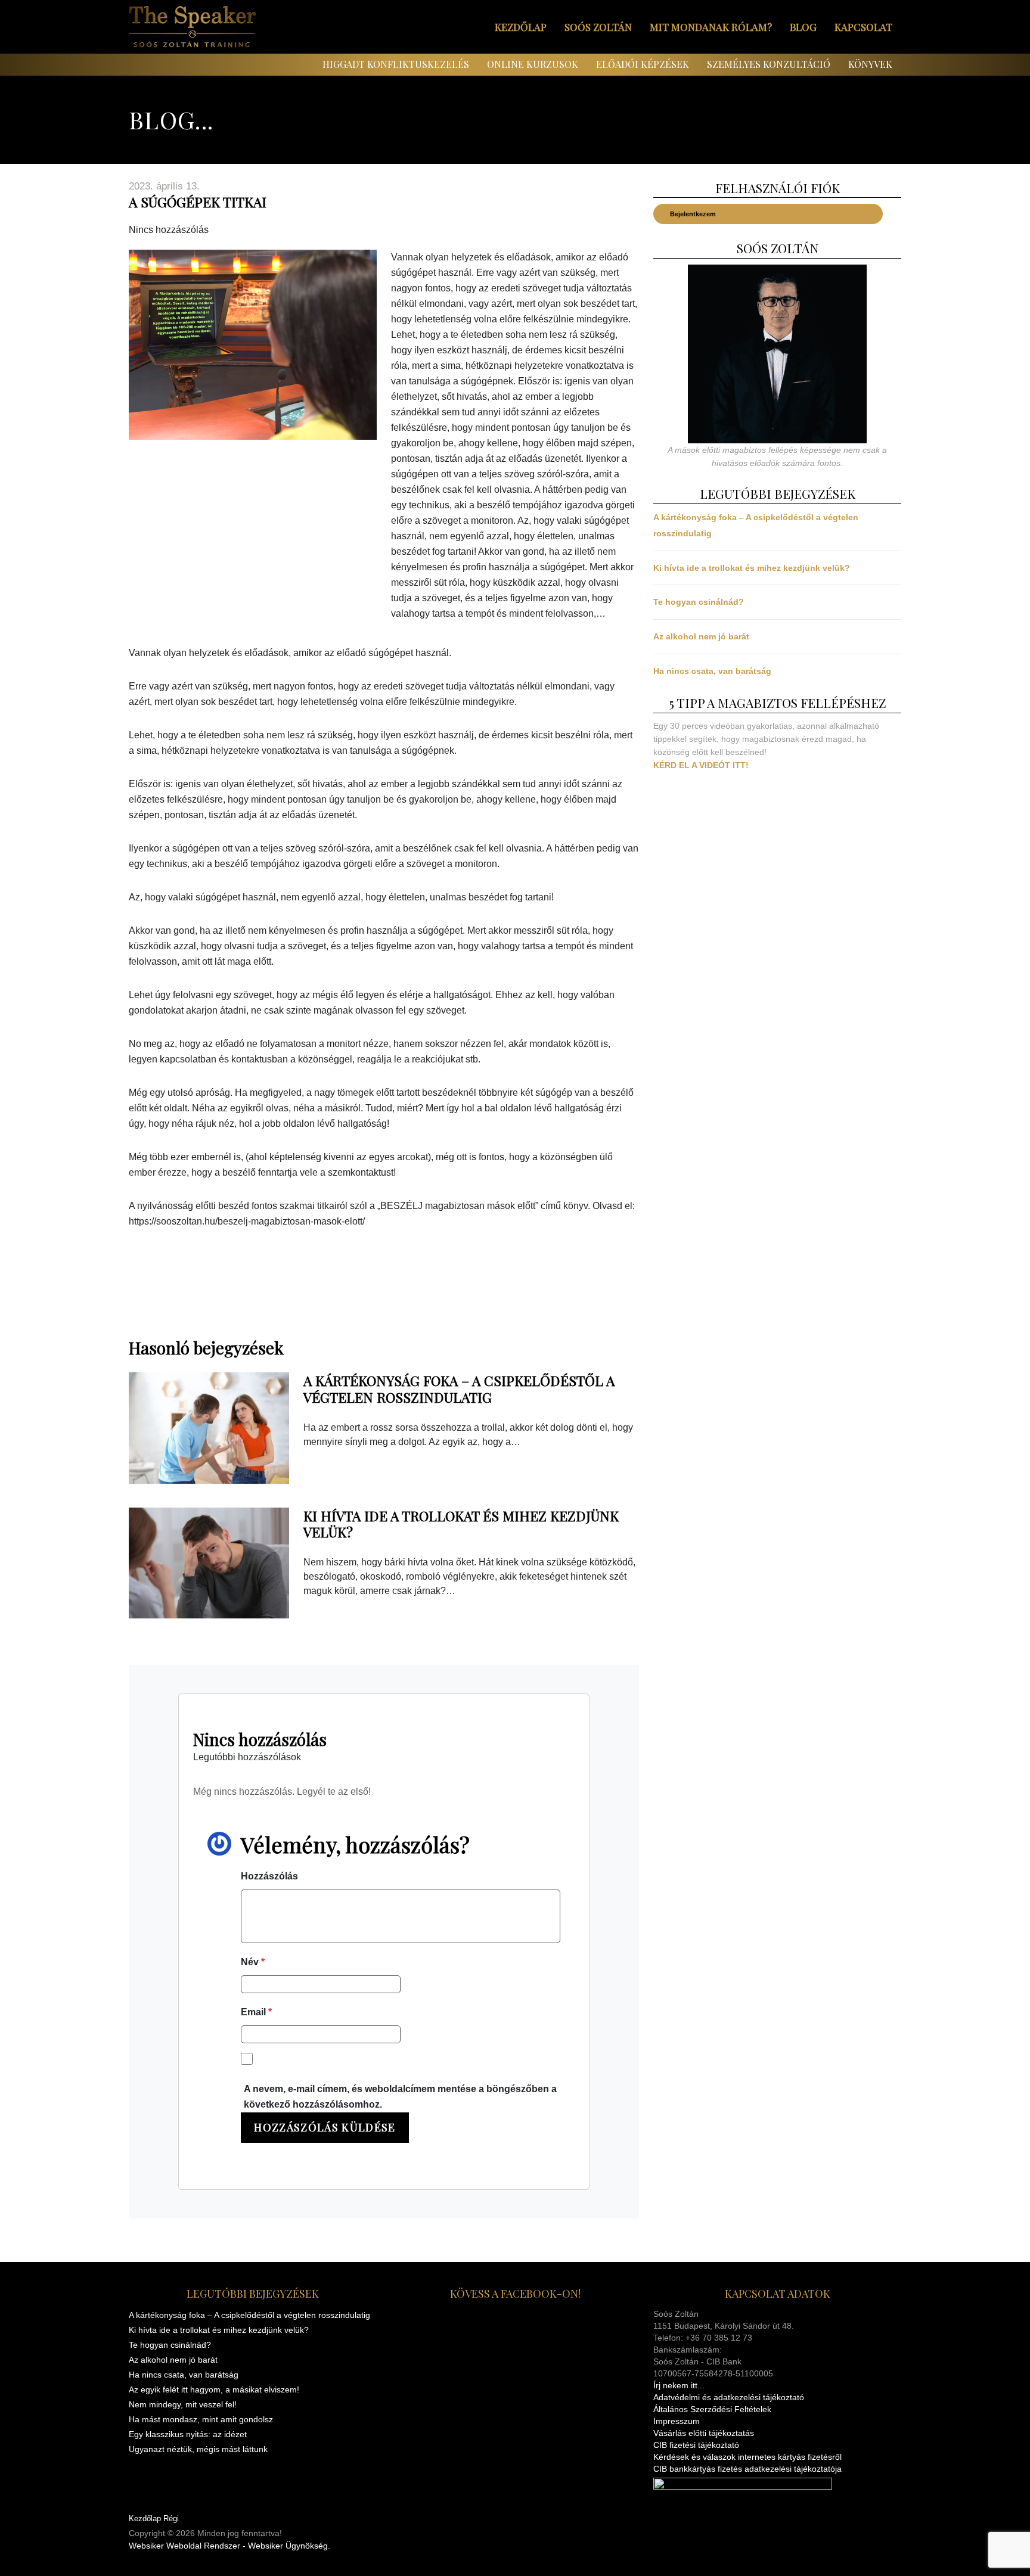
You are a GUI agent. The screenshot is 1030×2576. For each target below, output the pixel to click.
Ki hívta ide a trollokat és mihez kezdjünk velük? (461, 1524)
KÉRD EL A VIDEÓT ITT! (701, 765)
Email (256, 2012)
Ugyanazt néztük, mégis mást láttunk (198, 2449)
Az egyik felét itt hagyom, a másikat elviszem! (214, 2389)
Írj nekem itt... (679, 2385)
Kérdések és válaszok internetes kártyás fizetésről (747, 2457)
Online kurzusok (533, 64)
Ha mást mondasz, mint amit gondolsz (201, 2419)
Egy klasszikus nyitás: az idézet (188, 2434)
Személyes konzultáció (769, 64)
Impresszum (677, 2421)
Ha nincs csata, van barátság (712, 671)
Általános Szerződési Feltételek (712, 2409)
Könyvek (870, 64)
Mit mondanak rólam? (711, 27)
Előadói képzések (643, 64)
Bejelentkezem (693, 214)
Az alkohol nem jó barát (701, 636)
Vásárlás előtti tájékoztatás (704, 2433)
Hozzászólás (269, 1876)
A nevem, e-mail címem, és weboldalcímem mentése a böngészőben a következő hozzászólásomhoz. (400, 2097)
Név (253, 1962)
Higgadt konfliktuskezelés (396, 64)
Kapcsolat (863, 27)
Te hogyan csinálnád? (699, 602)
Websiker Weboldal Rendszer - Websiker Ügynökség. (229, 2546)
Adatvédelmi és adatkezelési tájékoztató (729, 2397)
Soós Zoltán (598, 27)
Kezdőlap (521, 27)
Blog (803, 27)
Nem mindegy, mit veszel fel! (183, 2404)
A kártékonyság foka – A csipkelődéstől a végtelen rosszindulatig (459, 1389)
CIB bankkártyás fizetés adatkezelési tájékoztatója (747, 2469)
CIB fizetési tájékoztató (696, 2445)
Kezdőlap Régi (154, 2518)
